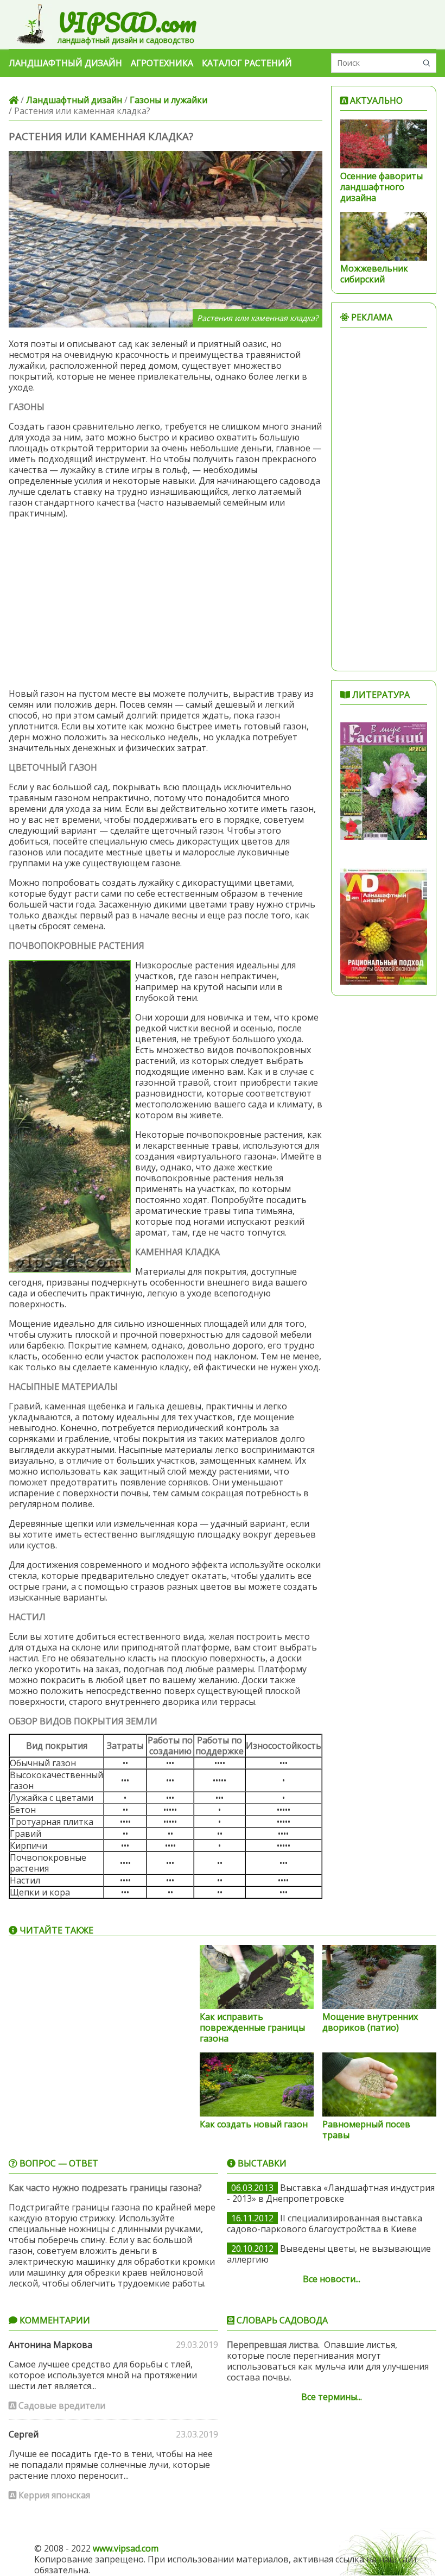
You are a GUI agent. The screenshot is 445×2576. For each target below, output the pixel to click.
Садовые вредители (61, 2405)
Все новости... (332, 2279)
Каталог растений (247, 63)
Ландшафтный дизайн (65, 63)
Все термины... (332, 2397)
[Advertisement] (166, 603)
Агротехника (162, 63)
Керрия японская (53, 2495)
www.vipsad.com (126, 2548)
